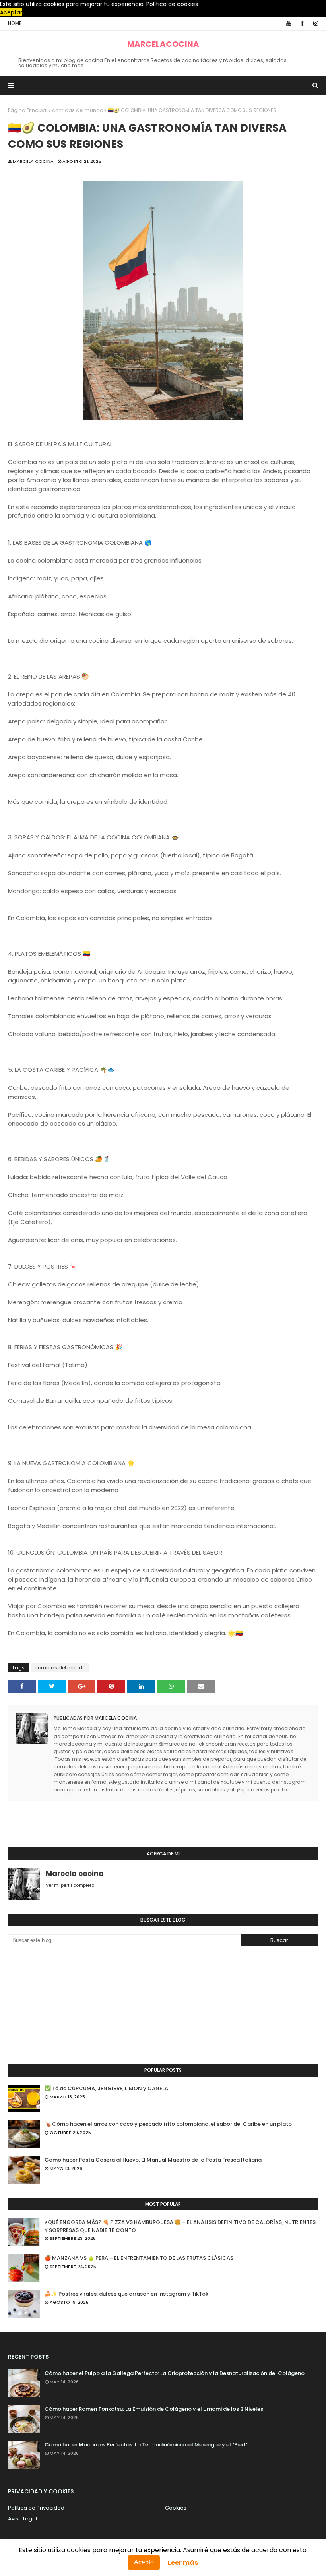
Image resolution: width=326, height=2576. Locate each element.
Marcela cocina (33, 161)
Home (15, 23)
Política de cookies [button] (172, 4)
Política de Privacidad (36, 2508)
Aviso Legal (22, 2519)
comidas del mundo (78, 110)
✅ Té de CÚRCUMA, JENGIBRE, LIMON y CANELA (106, 2088)
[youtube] (289, 23)
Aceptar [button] (11, 12)
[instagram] (314, 23)
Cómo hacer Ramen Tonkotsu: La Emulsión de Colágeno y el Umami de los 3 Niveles (154, 2409)
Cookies (176, 2508)
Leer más (183, 2563)
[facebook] (302, 23)
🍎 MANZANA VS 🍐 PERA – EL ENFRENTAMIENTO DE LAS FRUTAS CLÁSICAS (139, 2258)
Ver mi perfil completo (70, 1885)
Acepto (144, 2562)
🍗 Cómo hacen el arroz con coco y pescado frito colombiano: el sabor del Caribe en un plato (168, 2124)
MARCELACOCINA (163, 44)
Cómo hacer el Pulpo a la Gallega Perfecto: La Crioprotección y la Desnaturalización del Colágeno (175, 2373)
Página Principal (28, 110)
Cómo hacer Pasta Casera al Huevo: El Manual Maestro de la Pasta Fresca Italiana (153, 2160)
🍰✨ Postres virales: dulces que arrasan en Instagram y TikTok (126, 2294)
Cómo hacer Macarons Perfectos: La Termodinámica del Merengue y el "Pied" (146, 2445)
